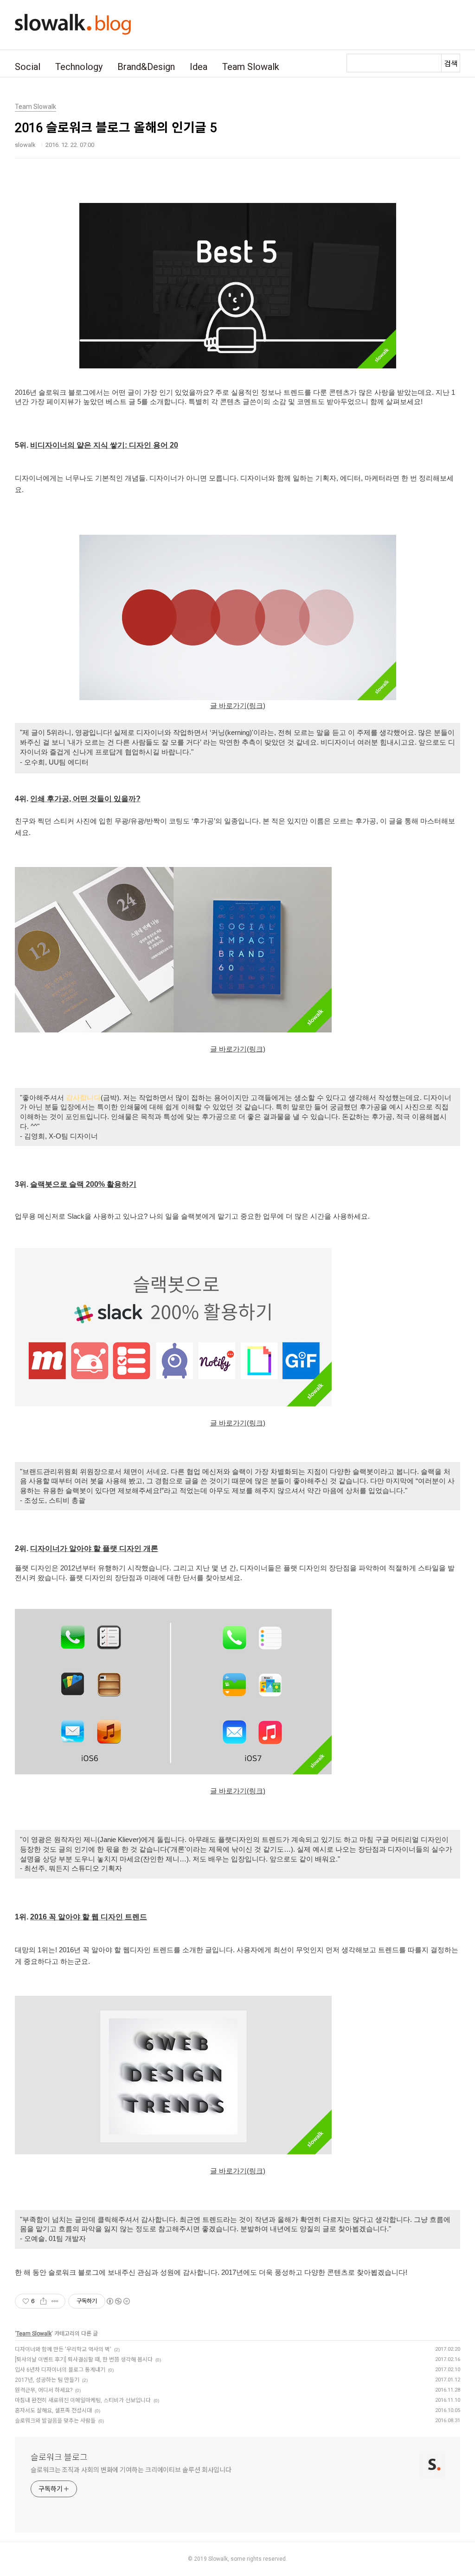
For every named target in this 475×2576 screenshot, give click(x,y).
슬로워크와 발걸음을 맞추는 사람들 (55, 2421)
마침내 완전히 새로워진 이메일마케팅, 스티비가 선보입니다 (83, 2400)
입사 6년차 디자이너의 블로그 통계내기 (60, 2370)
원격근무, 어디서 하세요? (44, 2390)
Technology (79, 67)
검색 (451, 64)
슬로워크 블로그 (59, 2457)
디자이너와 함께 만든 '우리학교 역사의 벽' (63, 2349)
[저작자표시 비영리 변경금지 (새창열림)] (118, 2301)
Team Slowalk (251, 67)
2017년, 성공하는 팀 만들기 (47, 2380)
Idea (199, 67)
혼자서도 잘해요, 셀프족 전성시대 (53, 2411)
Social (28, 67)
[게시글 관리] (55, 2301)
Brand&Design (146, 67)
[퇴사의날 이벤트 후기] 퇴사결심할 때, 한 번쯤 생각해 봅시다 (84, 2360)
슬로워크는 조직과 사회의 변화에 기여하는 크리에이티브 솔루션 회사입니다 (131, 2470)
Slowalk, (219, 2559)
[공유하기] (43, 2301)
